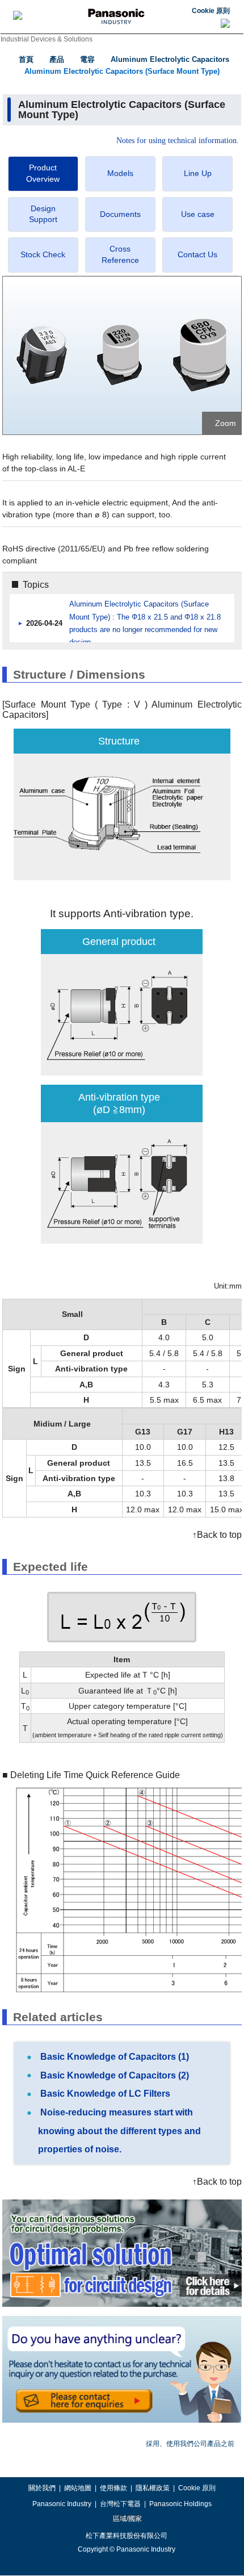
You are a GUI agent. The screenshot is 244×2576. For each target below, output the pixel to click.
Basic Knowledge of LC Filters (104, 2094)
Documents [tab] (120, 214)
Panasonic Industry (62, 2504)
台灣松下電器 (120, 2504)
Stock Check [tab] (43, 254)
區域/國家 (127, 2519)
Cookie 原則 (211, 11)
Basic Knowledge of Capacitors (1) (113, 2057)
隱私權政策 (153, 2488)
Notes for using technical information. (178, 141)
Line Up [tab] (198, 173)
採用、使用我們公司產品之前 (190, 2444)
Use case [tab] (198, 214)
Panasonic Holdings (180, 2504)
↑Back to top (217, 1535)
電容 (87, 59)
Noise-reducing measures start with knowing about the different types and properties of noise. (119, 2131)
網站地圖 (78, 2488)
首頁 (26, 59)
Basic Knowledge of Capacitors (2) (113, 2075)
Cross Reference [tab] (120, 254)
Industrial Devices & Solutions (47, 39)
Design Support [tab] (43, 214)
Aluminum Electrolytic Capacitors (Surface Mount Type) (122, 71)
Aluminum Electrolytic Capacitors (170, 59)
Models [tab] (120, 173)
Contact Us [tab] (197, 254)
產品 (57, 59)
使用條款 (113, 2488)
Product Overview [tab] (43, 173)
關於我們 (42, 2488)
